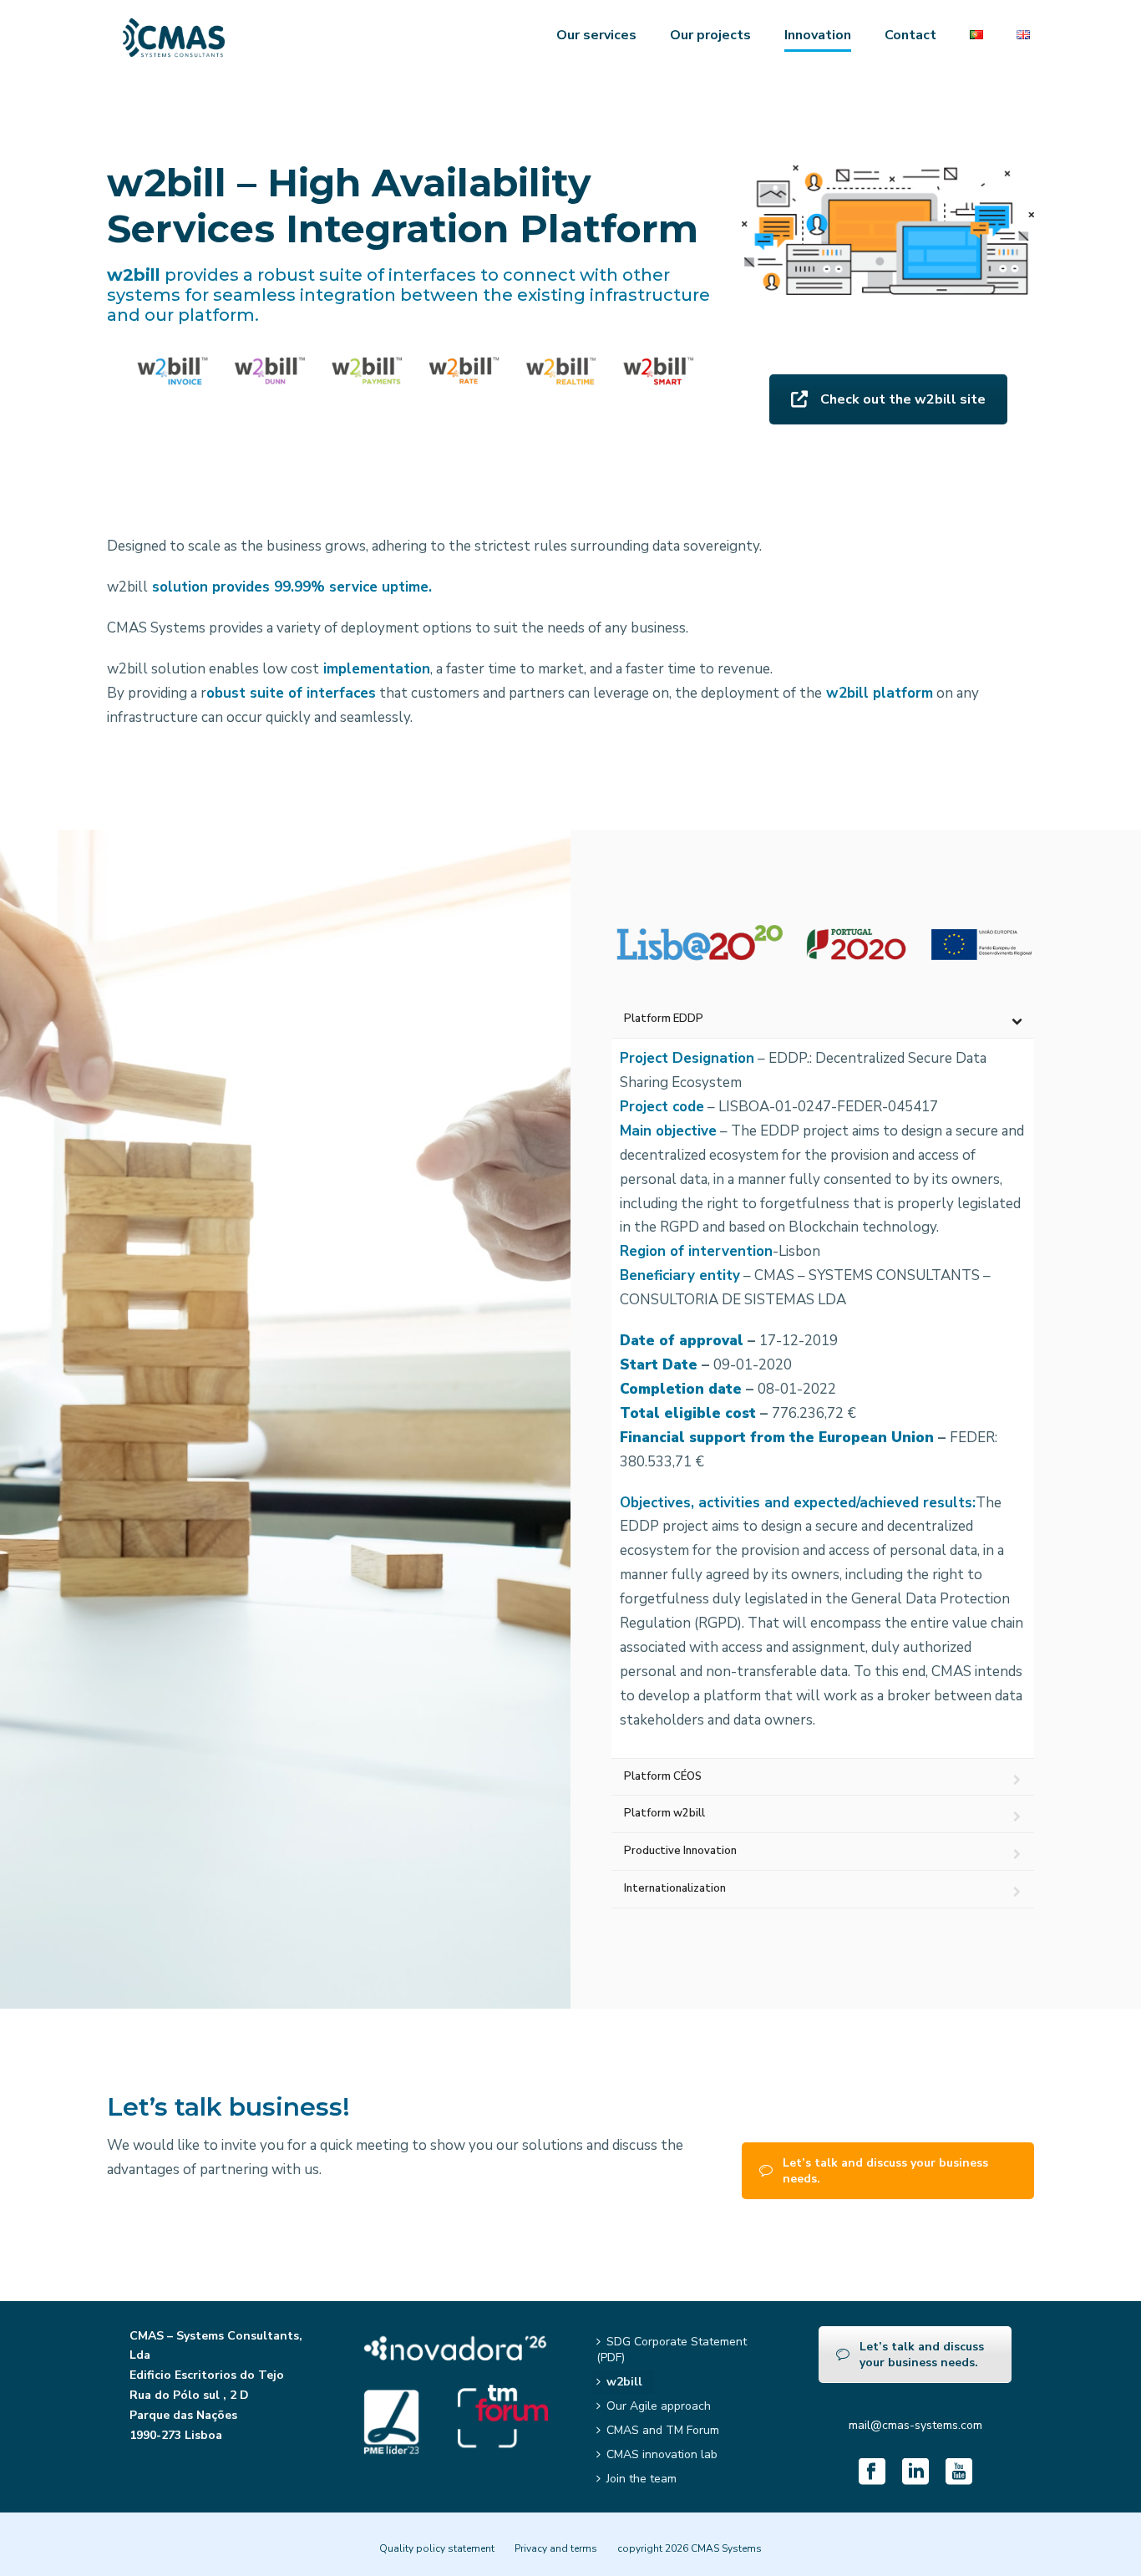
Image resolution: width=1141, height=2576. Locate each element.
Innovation (818, 35)
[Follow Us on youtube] (959, 2473)
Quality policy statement (437, 2548)
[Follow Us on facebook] (872, 2473)
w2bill (624, 2382)
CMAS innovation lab (662, 2454)
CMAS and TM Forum (663, 2430)
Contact (910, 35)
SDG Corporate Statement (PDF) (672, 2350)
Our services (596, 35)
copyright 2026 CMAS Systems (690, 2548)
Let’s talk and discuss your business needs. (885, 2171)
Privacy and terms (556, 2548)
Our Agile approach (659, 2406)
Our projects (710, 35)
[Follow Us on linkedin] (915, 2473)
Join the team (641, 2479)
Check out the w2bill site (903, 399)
